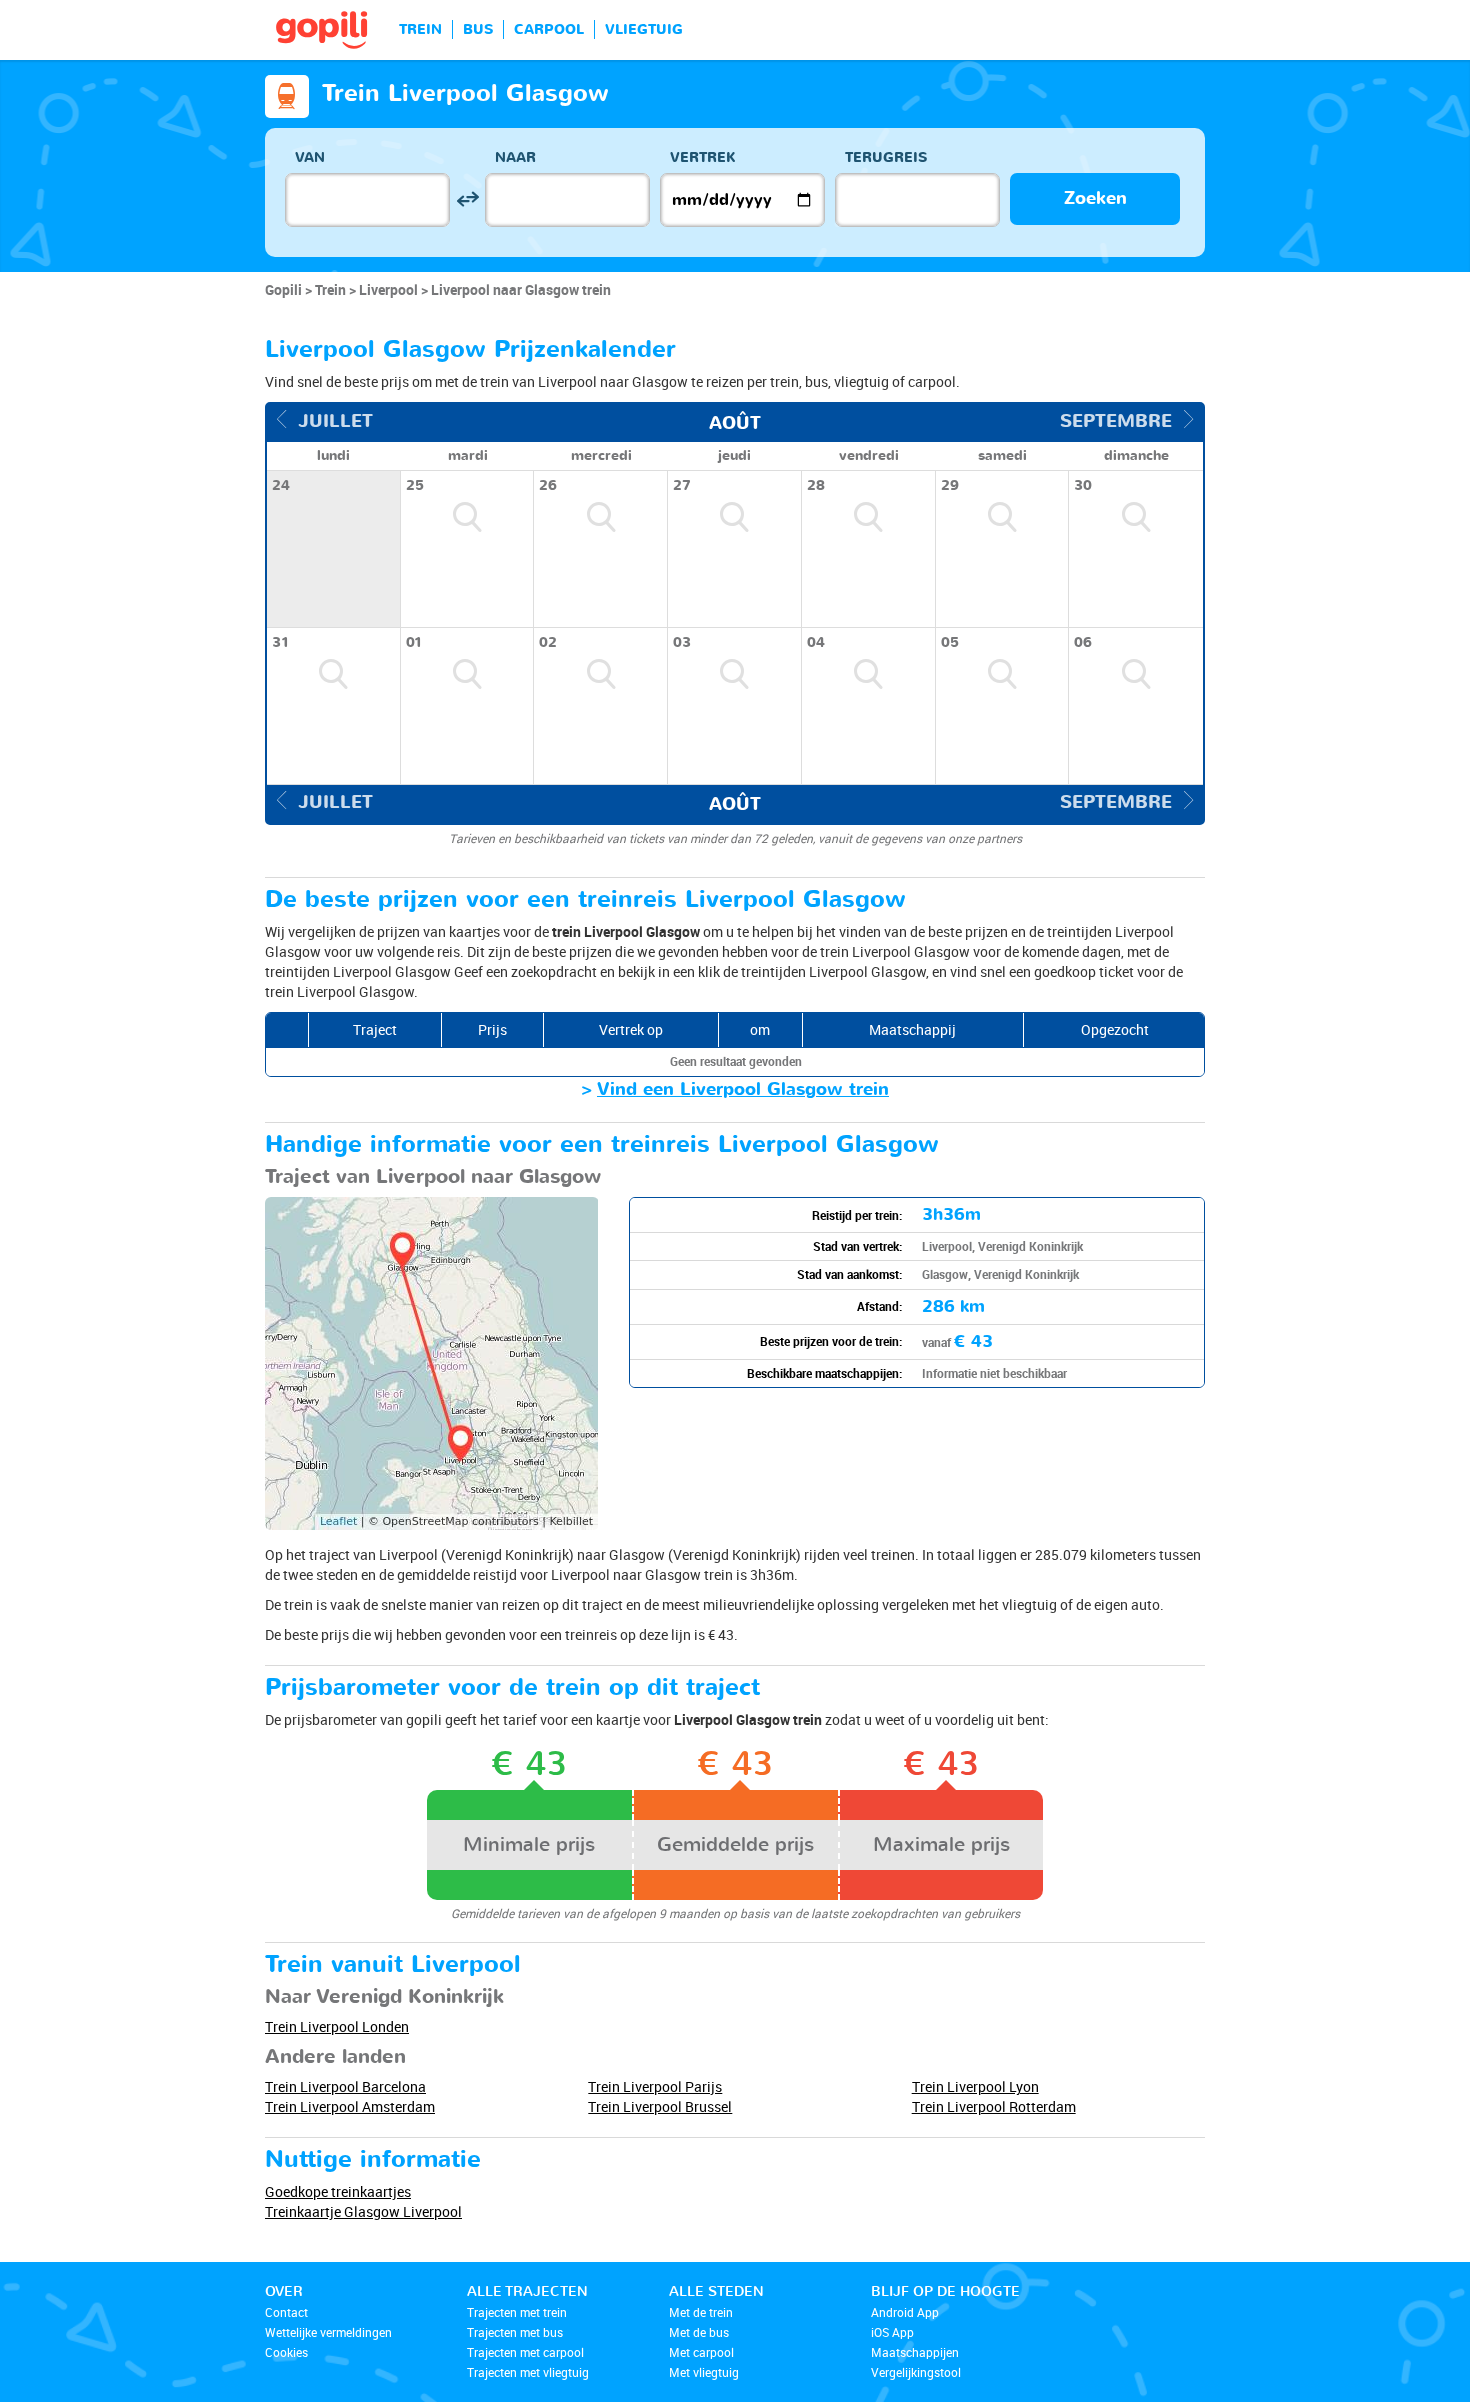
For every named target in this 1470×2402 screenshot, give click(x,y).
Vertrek (703, 157)
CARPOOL (549, 29)
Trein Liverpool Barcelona (345, 2086)
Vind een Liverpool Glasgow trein (743, 1089)
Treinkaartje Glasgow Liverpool (363, 2211)
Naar (515, 157)
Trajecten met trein (517, 2312)
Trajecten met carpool (525, 2352)
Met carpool (701, 2352)
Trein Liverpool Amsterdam (350, 2106)
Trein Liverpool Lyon (975, 2086)
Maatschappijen (915, 2352)
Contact (286, 2312)
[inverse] (467, 199)
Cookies (286, 2352)
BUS (478, 29)
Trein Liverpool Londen (337, 2026)
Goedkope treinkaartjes (338, 2191)
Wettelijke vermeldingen (328, 2332)
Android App (905, 2312)
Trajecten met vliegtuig (528, 2372)
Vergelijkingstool (916, 2372)
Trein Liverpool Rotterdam (994, 2106)
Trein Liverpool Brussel (660, 2106)
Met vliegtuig (704, 2372)
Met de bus (699, 2332)
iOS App (892, 2332)
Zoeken (1095, 198)
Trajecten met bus (515, 2332)
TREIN (420, 29)
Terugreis (886, 157)
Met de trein (701, 2312)
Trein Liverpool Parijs (655, 2086)
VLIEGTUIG (644, 29)
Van (310, 157)
